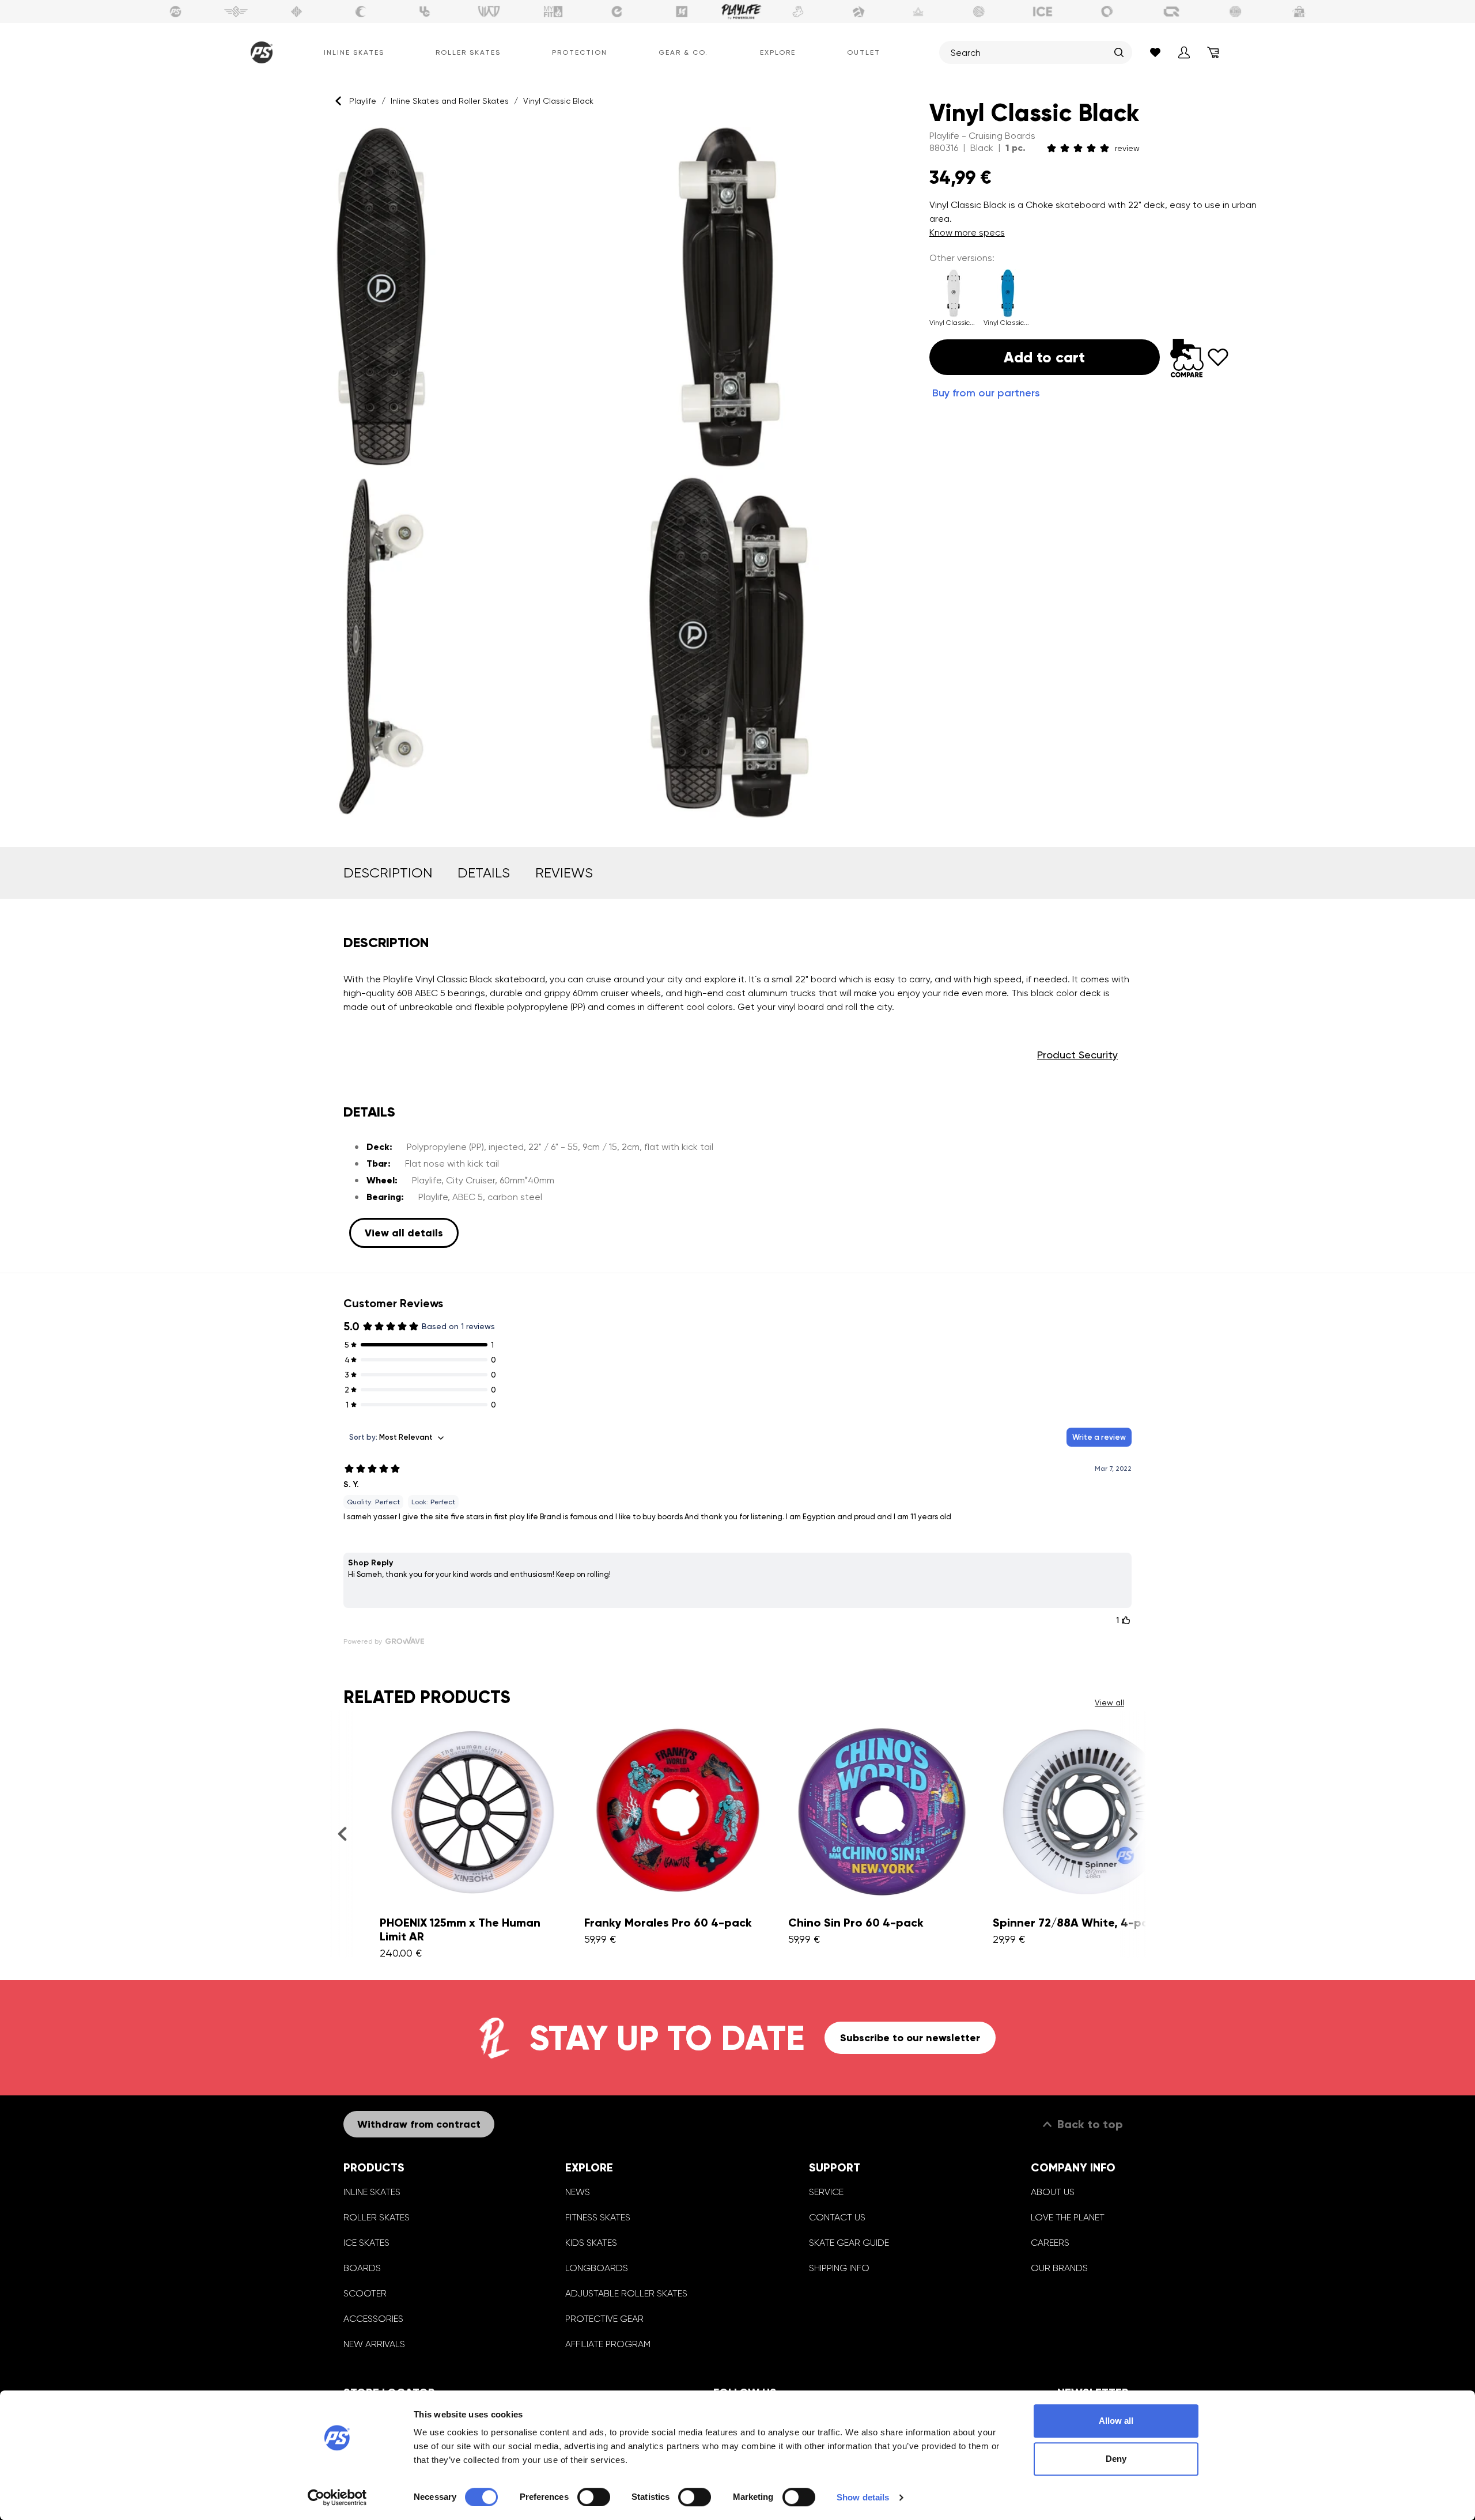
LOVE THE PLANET (1068, 2217)
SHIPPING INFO (839, 2268)
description (388, 873)
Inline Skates (354, 52)
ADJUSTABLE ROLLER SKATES (626, 2293)
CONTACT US (837, 2217)
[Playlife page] (742, 12)
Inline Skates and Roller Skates (450, 101)
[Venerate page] (918, 12)
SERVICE (826, 2192)
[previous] (342, 1834)
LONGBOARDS (597, 2268)
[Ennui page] (617, 12)
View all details (404, 1233)
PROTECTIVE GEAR (604, 2319)
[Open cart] (1213, 52)
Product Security (1077, 1055)
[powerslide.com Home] (259, 52)
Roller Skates (468, 52)
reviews (564, 873)
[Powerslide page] (176, 12)
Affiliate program (608, 2344)
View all (1109, 1702)
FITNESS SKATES (598, 2217)
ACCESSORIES (373, 2319)
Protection (580, 52)
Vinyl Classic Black (558, 101)
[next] (1133, 1834)
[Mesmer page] (1235, 12)
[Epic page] (858, 12)
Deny (1116, 2459)
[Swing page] (236, 12)
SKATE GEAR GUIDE (849, 2243)
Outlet (864, 52)
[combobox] (1030, 52)
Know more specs (967, 232)
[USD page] (297, 12)
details (484, 873)
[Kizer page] (682, 12)
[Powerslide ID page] (979, 12)
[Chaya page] (361, 12)
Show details (863, 2497)
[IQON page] (1171, 12)
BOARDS (362, 2268)
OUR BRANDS (1059, 2268)
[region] (555, 472)
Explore (778, 52)
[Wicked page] (489, 12)
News (578, 2192)
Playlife (363, 101)
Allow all (1116, 2421)
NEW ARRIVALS (374, 2344)
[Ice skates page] (1043, 12)
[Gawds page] (1107, 12)
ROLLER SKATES (377, 2217)
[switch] (594, 2497)
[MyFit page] (553, 12)
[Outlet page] (1300, 12)
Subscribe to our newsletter (910, 2038)
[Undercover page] (425, 12)
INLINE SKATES (372, 2192)
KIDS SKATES (591, 2243)
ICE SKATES (366, 2243)
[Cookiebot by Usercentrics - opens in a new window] (337, 2498)
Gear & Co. (683, 52)
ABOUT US (1053, 2192)
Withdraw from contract (419, 2124)
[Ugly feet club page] (798, 12)
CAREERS (1050, 2243)
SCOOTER (365, 2293)
